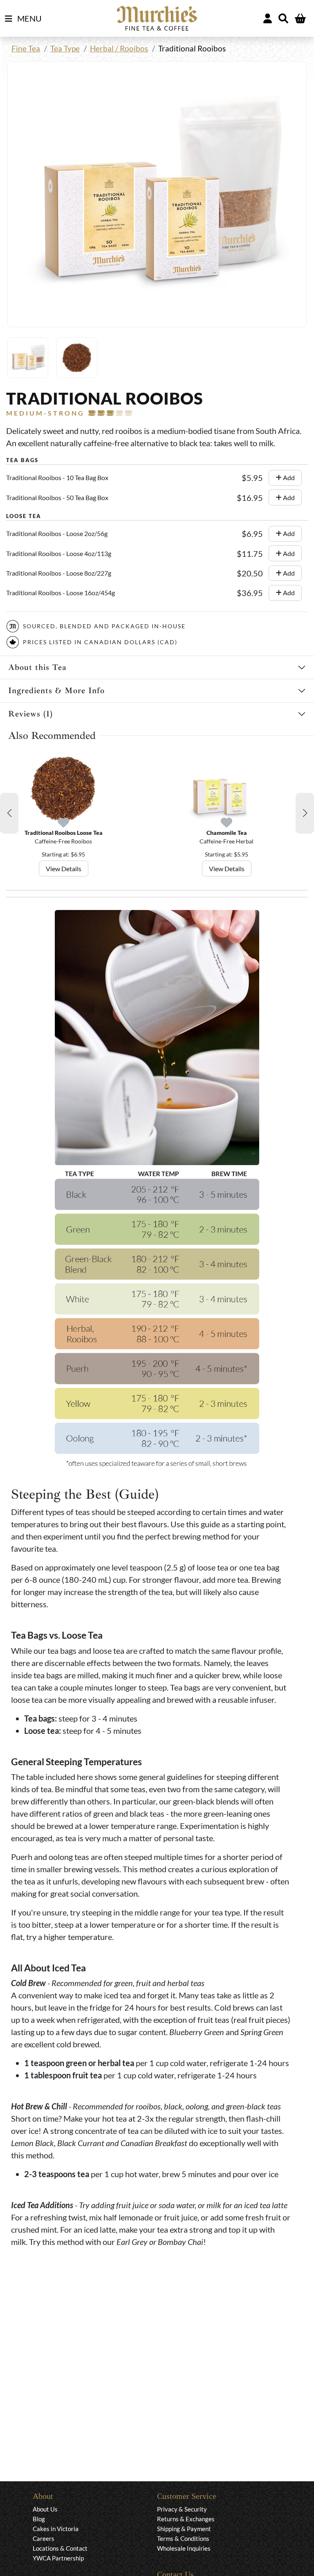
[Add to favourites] (63, 823)
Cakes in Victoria (56, 2529)
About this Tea (37, 667)
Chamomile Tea (227, 833)
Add (288, 477)
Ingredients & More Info (56, 691)
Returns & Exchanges (186, 2519)
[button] (9, 813)
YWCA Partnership (58, 2558)
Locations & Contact (60, 2548)
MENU (29, 18)
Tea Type (65, 48)
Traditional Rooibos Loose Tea (64, 833)
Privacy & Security (182, 2509)
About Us (45, 2509)
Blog (39, 2519)
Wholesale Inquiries (184, 2548)
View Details (64, 869)
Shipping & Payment (184, 2529)
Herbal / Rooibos (119, 48)
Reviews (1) (30, 714)
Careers (44, 2538)
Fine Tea (26, 48)
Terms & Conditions (183, 2538)
